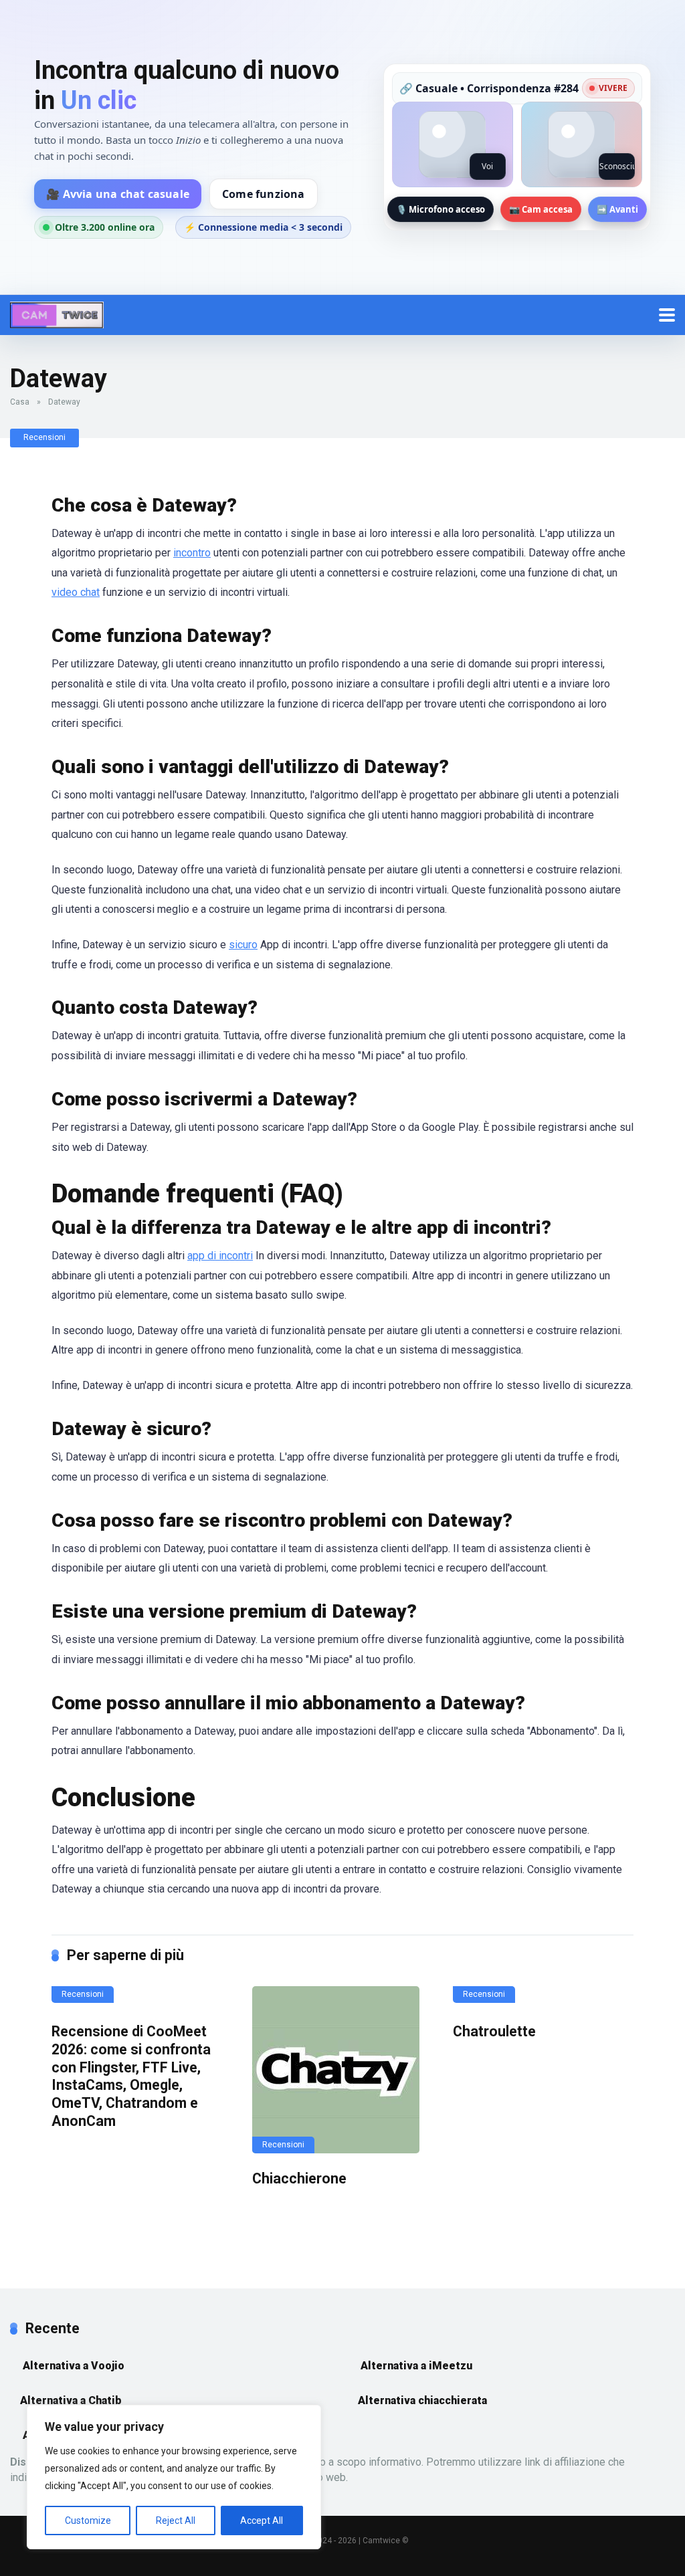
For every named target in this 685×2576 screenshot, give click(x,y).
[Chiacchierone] (342, 2070)
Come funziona (264, 194)
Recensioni (44, 437)
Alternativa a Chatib (71, 2400)
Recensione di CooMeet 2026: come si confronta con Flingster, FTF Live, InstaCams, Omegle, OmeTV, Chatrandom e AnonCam (131, 2076)
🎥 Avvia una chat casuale (118, 194)
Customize (88, 2520)
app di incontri (220, 1256)
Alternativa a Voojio (72, 2366)
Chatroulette (494, 2031)
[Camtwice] (57, 313)
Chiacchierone (299, 2178)
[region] (174, 2477)
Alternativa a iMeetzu (415, 2366)
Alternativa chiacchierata (422, 2400)
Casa (20, 402)
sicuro (243, 945)
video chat (76, 592)
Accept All (262, 2520)
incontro (192, 553)
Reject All (176, 2520)
